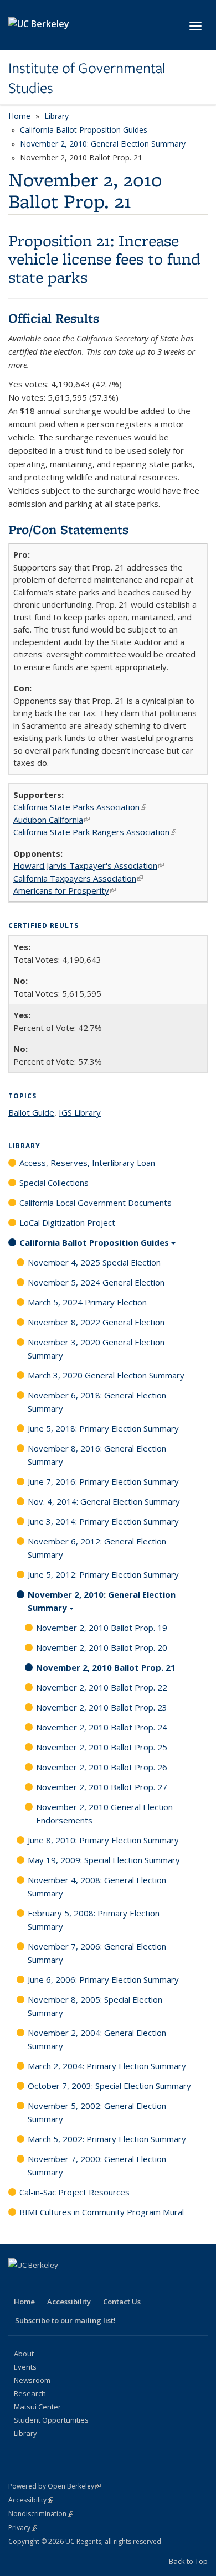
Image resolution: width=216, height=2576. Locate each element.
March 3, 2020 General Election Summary (106, 1375)
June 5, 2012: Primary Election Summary (103, 1574)
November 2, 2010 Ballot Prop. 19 (102, 1628)
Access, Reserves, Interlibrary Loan (87, 1163)
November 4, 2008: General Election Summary (97, 1886)
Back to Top (188, 2561)
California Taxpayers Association (78, 878)
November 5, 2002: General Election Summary (97, 2112)
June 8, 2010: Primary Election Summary (103, 1840)
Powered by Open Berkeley (55, 2486)
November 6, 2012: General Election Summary (97, 1548)
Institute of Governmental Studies (87, 78)
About (24, 2354)
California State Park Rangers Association (95, 832)
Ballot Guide (31, 1112)
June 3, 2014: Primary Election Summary (103, 1521)
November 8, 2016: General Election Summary (97, 1455)
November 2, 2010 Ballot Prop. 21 (106, 1667)
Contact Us (122, 2302)
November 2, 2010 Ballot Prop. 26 (102, 1767)
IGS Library (80, 1112)
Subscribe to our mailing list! (65, 2320)
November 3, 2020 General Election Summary (96, 1349)
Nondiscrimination (41, 2514)
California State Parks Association (80, 807)
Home (19, 116)
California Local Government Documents (96, 1203)
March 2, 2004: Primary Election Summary (107, 2066)
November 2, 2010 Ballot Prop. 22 (102, 1687)
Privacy (23, 2528)
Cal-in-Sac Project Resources (74, 2192)
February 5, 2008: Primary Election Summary (94, 1920)
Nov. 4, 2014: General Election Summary (104, 1501)
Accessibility (69, 2302)
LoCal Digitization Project (67, 1222)
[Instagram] (105, 2284)
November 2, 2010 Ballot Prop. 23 (102, 1707)
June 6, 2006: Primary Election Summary (103, 1979)
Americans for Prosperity (65, 890)
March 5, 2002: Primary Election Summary (107, 2139)
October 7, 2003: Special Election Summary (109, 2086)
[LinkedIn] (61, 2284)
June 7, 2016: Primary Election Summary (103, 1481)
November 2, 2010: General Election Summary (103, 144)
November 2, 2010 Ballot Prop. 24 (102, 1727)
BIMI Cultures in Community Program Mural (102, 2212)
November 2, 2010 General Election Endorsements (104, 1813)
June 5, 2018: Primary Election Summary (103, 1428)
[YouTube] (83, 2284)
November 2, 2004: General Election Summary (97, 2039)
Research (30, 2393)
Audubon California (52, 820)
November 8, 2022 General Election (96, 1322)
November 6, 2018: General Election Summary (97, 1402)
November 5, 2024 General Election (96, 1282)
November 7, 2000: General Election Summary (97, 2165)
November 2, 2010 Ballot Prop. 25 (102, 1747)
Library (56, 116)
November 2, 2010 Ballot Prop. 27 (102, 1787)
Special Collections (54, 1183)
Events (25, 2367)
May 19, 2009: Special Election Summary (104, 1860)
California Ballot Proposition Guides (84, 130)
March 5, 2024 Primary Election (87, 1302)
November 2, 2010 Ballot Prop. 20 (102, 1647)
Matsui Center (37, 2407)
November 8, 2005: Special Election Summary (95, 2006)
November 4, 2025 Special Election (94, 1262)
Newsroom (32, 2380)
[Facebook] (18, 2284)
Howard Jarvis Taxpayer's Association (89, 865)
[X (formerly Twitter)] (40, 2284)
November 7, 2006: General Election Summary (97, 1953)
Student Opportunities (51, 2420)
